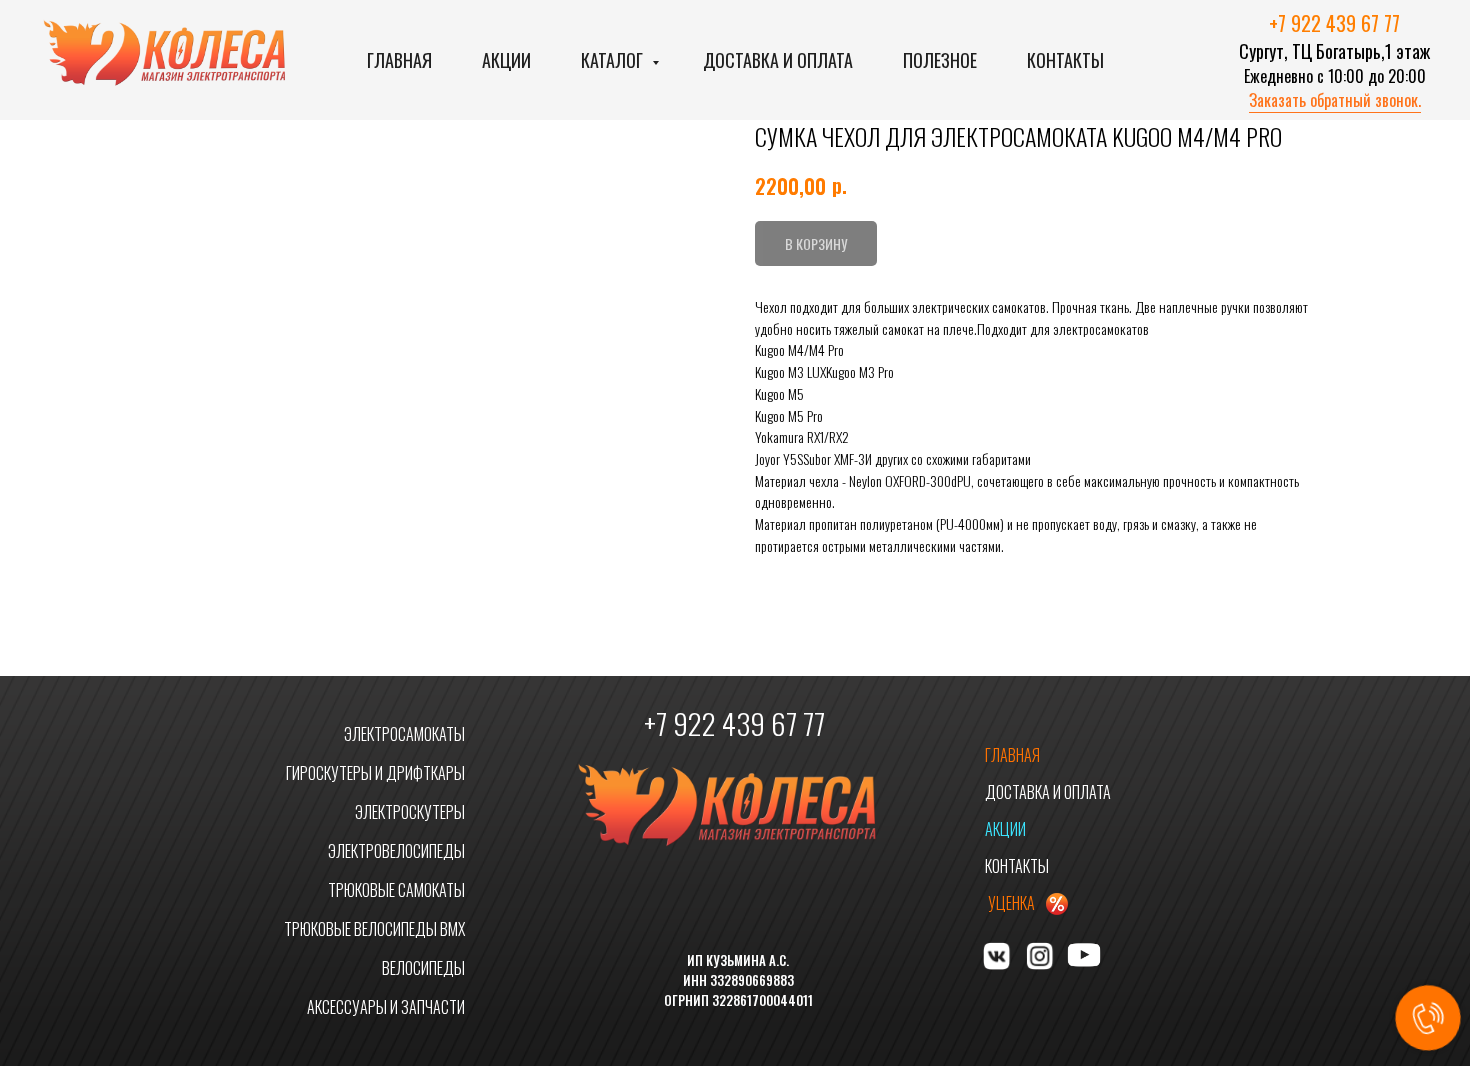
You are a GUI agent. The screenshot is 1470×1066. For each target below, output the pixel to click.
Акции (506, 60)
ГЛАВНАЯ (1012, 755)
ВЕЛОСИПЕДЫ (423, 968)
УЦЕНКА (1011, 903)
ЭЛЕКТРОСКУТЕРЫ (410, 812)
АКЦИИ (1005, 829)
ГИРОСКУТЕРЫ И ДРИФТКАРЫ (375, 773)
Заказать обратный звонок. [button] (1335, 100)
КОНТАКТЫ (1017, 866)
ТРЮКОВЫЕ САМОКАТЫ (396, 890)
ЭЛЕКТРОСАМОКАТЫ (404, 734)
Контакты (1065, 60)
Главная (399, 60)
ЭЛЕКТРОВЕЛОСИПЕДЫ (396, 851)
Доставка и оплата (778, 60)
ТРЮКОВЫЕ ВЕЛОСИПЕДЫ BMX (374, 929)
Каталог (614, 60)
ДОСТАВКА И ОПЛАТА (1048, 792)
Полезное (940, 60)
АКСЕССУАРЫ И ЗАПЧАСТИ (386, 1007)
